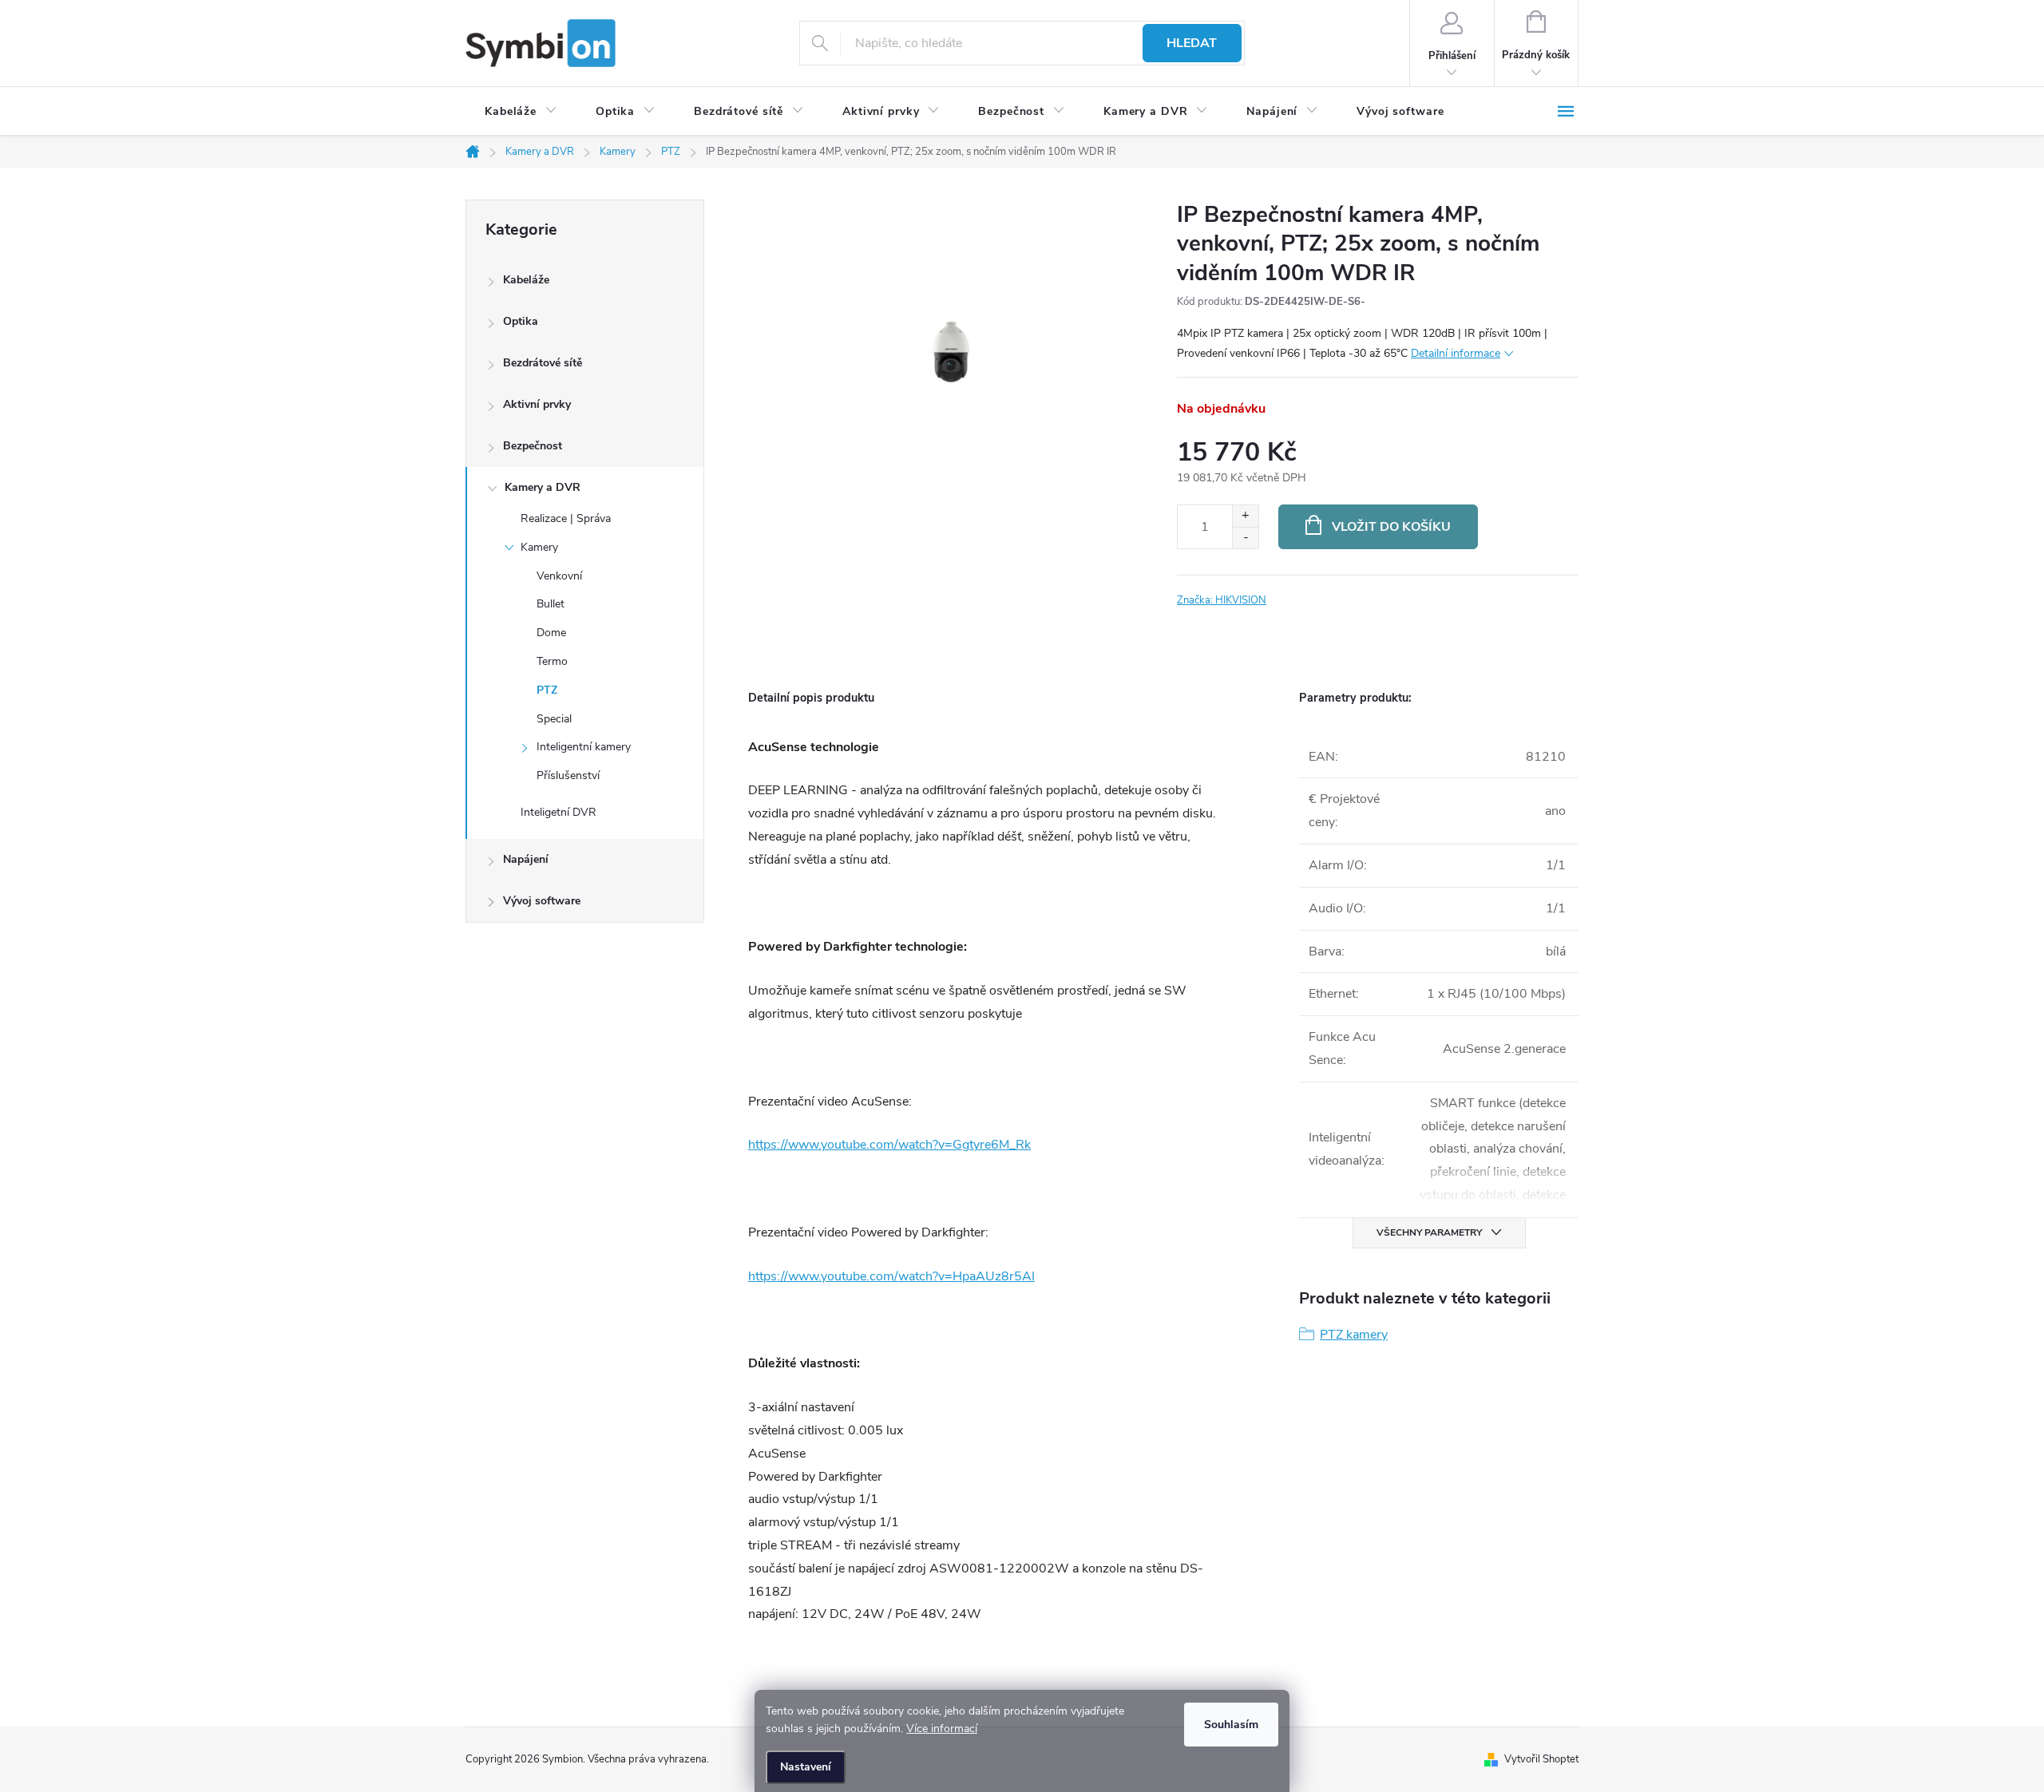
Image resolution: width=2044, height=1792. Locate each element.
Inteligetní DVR (559, 812)
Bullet (551, 604)
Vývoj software (542, 901)
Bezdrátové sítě (543, 363)
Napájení (526, 859)
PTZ (547, 690)
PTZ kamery (1354, 1335)
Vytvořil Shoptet (1541, 1759)
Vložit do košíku (1391, 527)
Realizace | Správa (566, 518)
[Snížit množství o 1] (1245, 538)
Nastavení (806, 1767)
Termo (552, 661)
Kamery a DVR (543, 487)
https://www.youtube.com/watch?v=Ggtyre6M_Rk (889, 1145)
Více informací (942, 1729)
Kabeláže (526, 280)
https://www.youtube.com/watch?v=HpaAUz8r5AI (891, 1276)
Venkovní (559, 576)
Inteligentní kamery (584, 747)
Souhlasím (1231, 1725)
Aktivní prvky (537, 404)
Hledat (1192, 43)
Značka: (1222, 600)
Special (554, 719)
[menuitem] (521, 112)
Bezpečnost (533, 446)
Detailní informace (1456, 353)
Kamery (539, 547)
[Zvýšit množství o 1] (1245, 516)
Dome (551, 633)
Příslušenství (568, 775)
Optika (521, 321)
